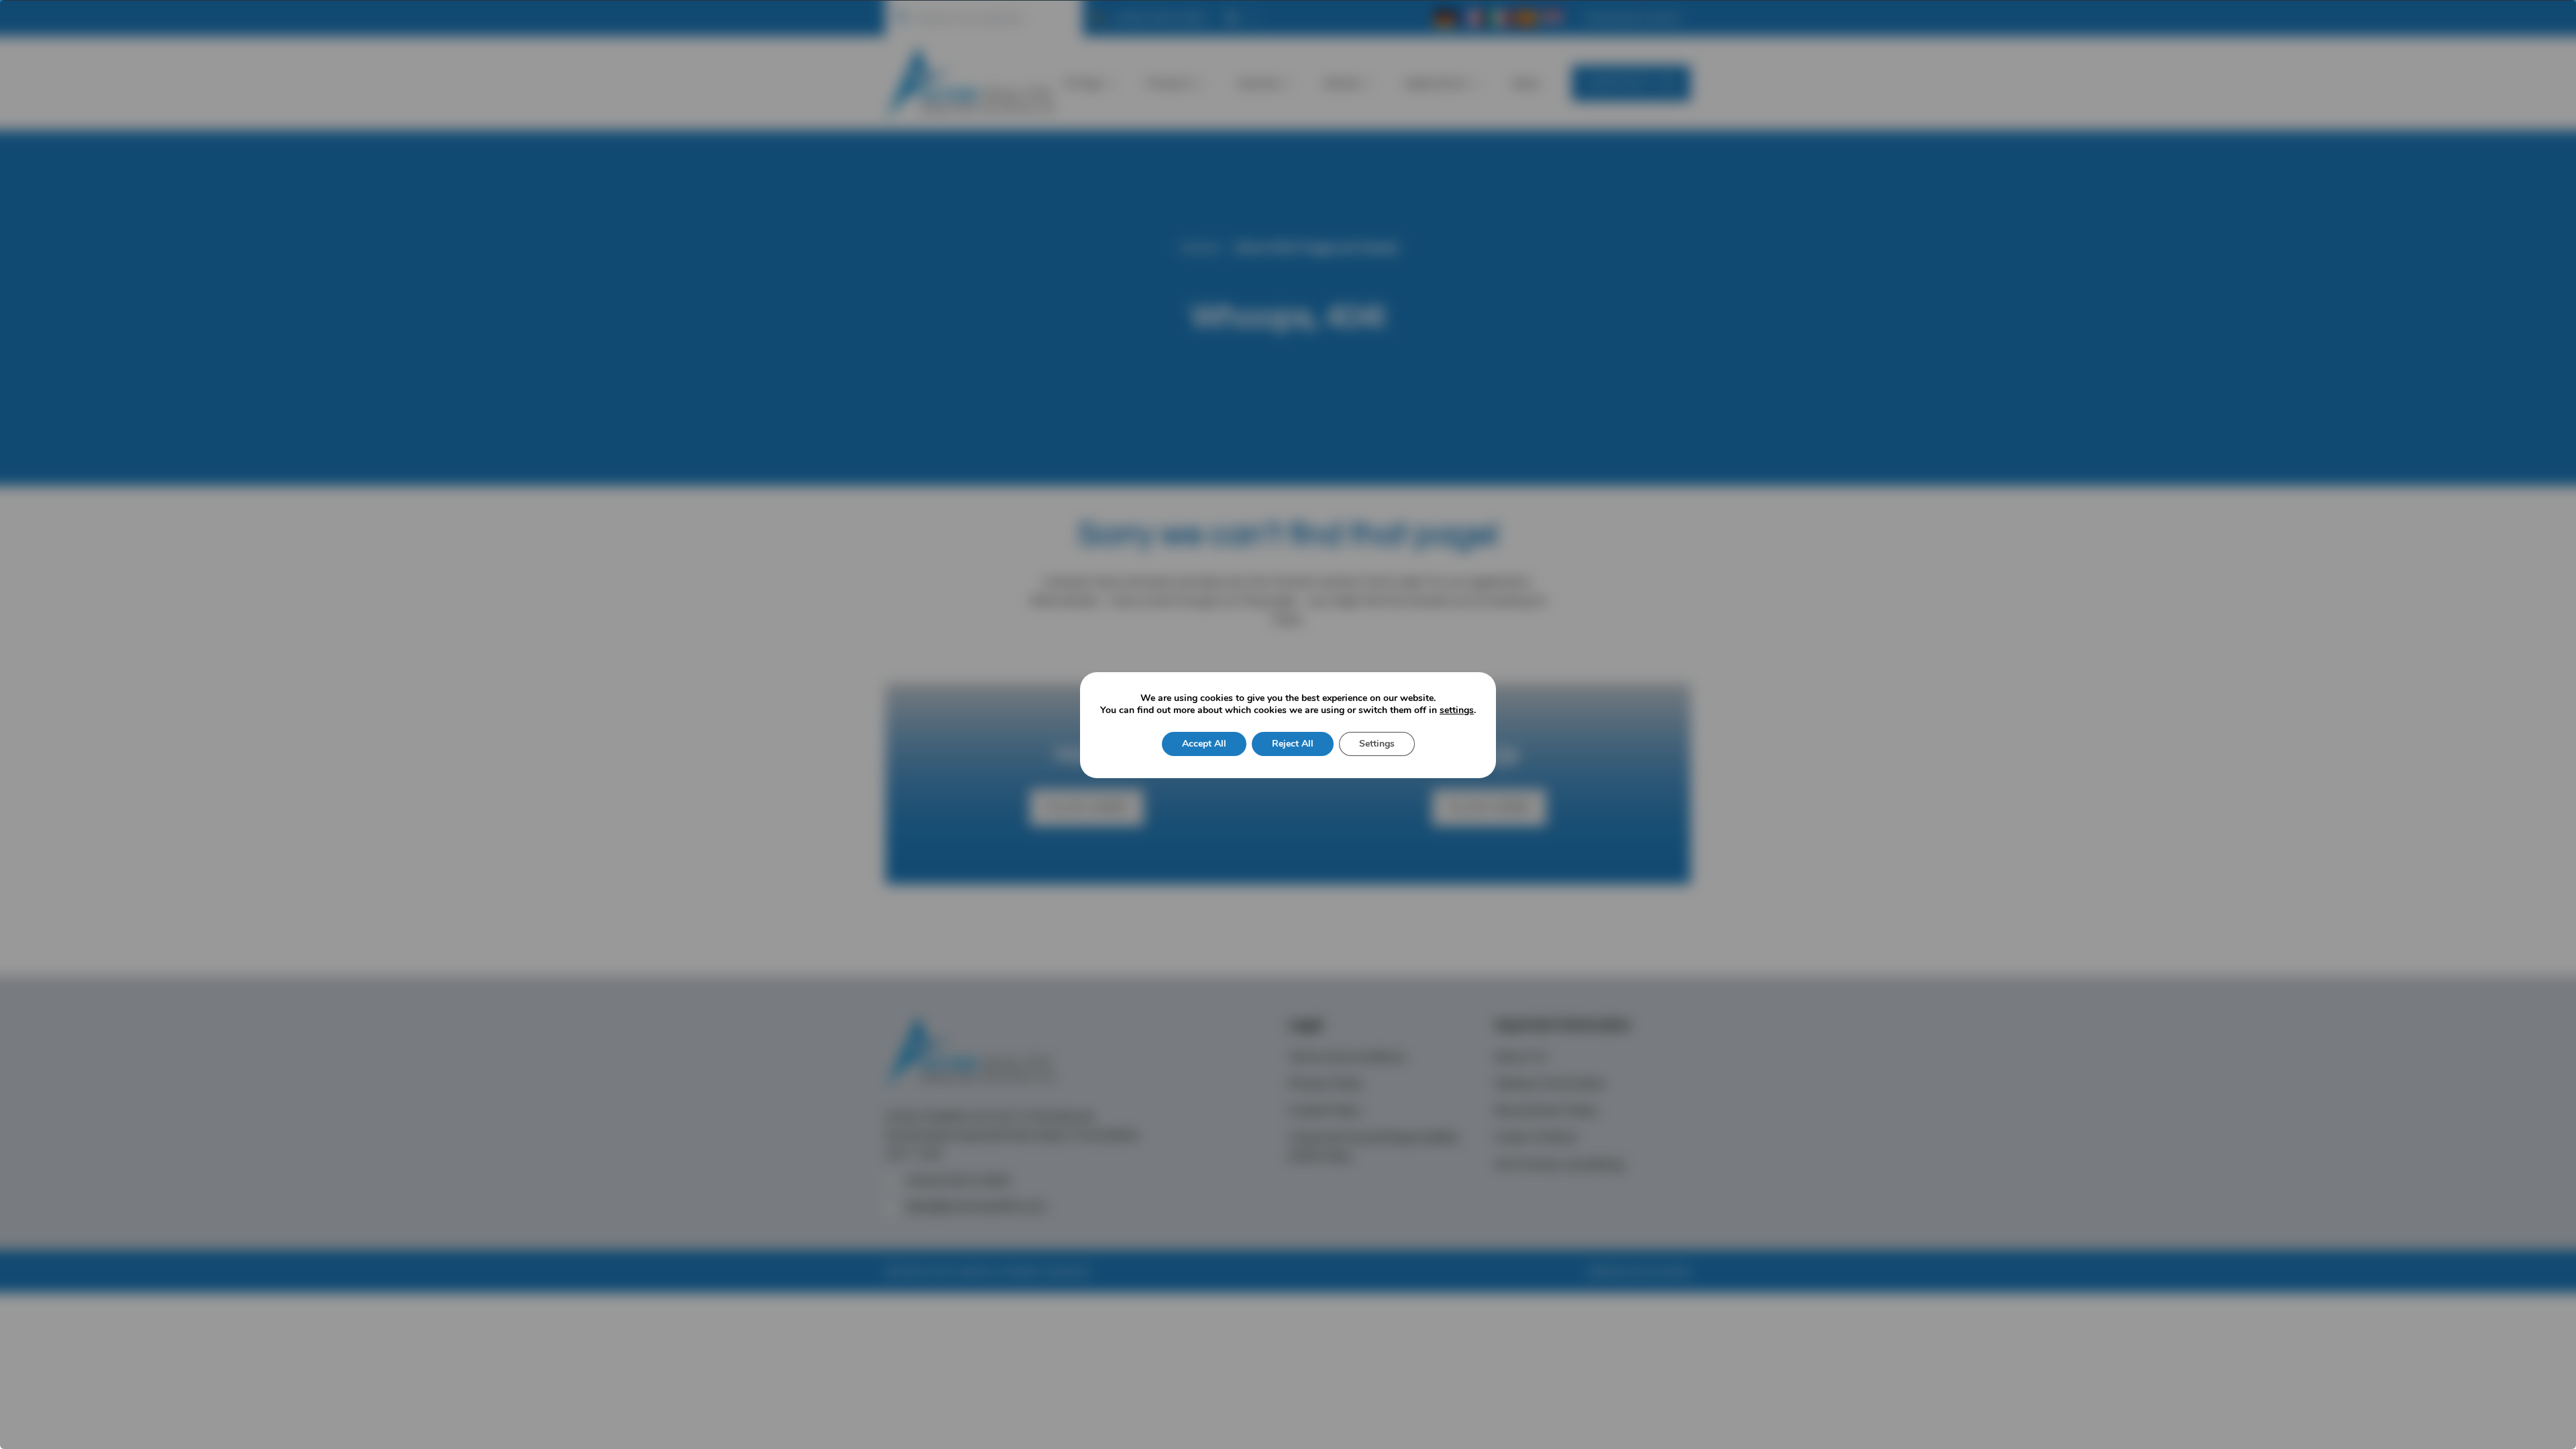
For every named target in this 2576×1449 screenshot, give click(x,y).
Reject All (1293, 744)
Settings (1377, 744)
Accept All (1204, 744)
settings (1457, 710)
